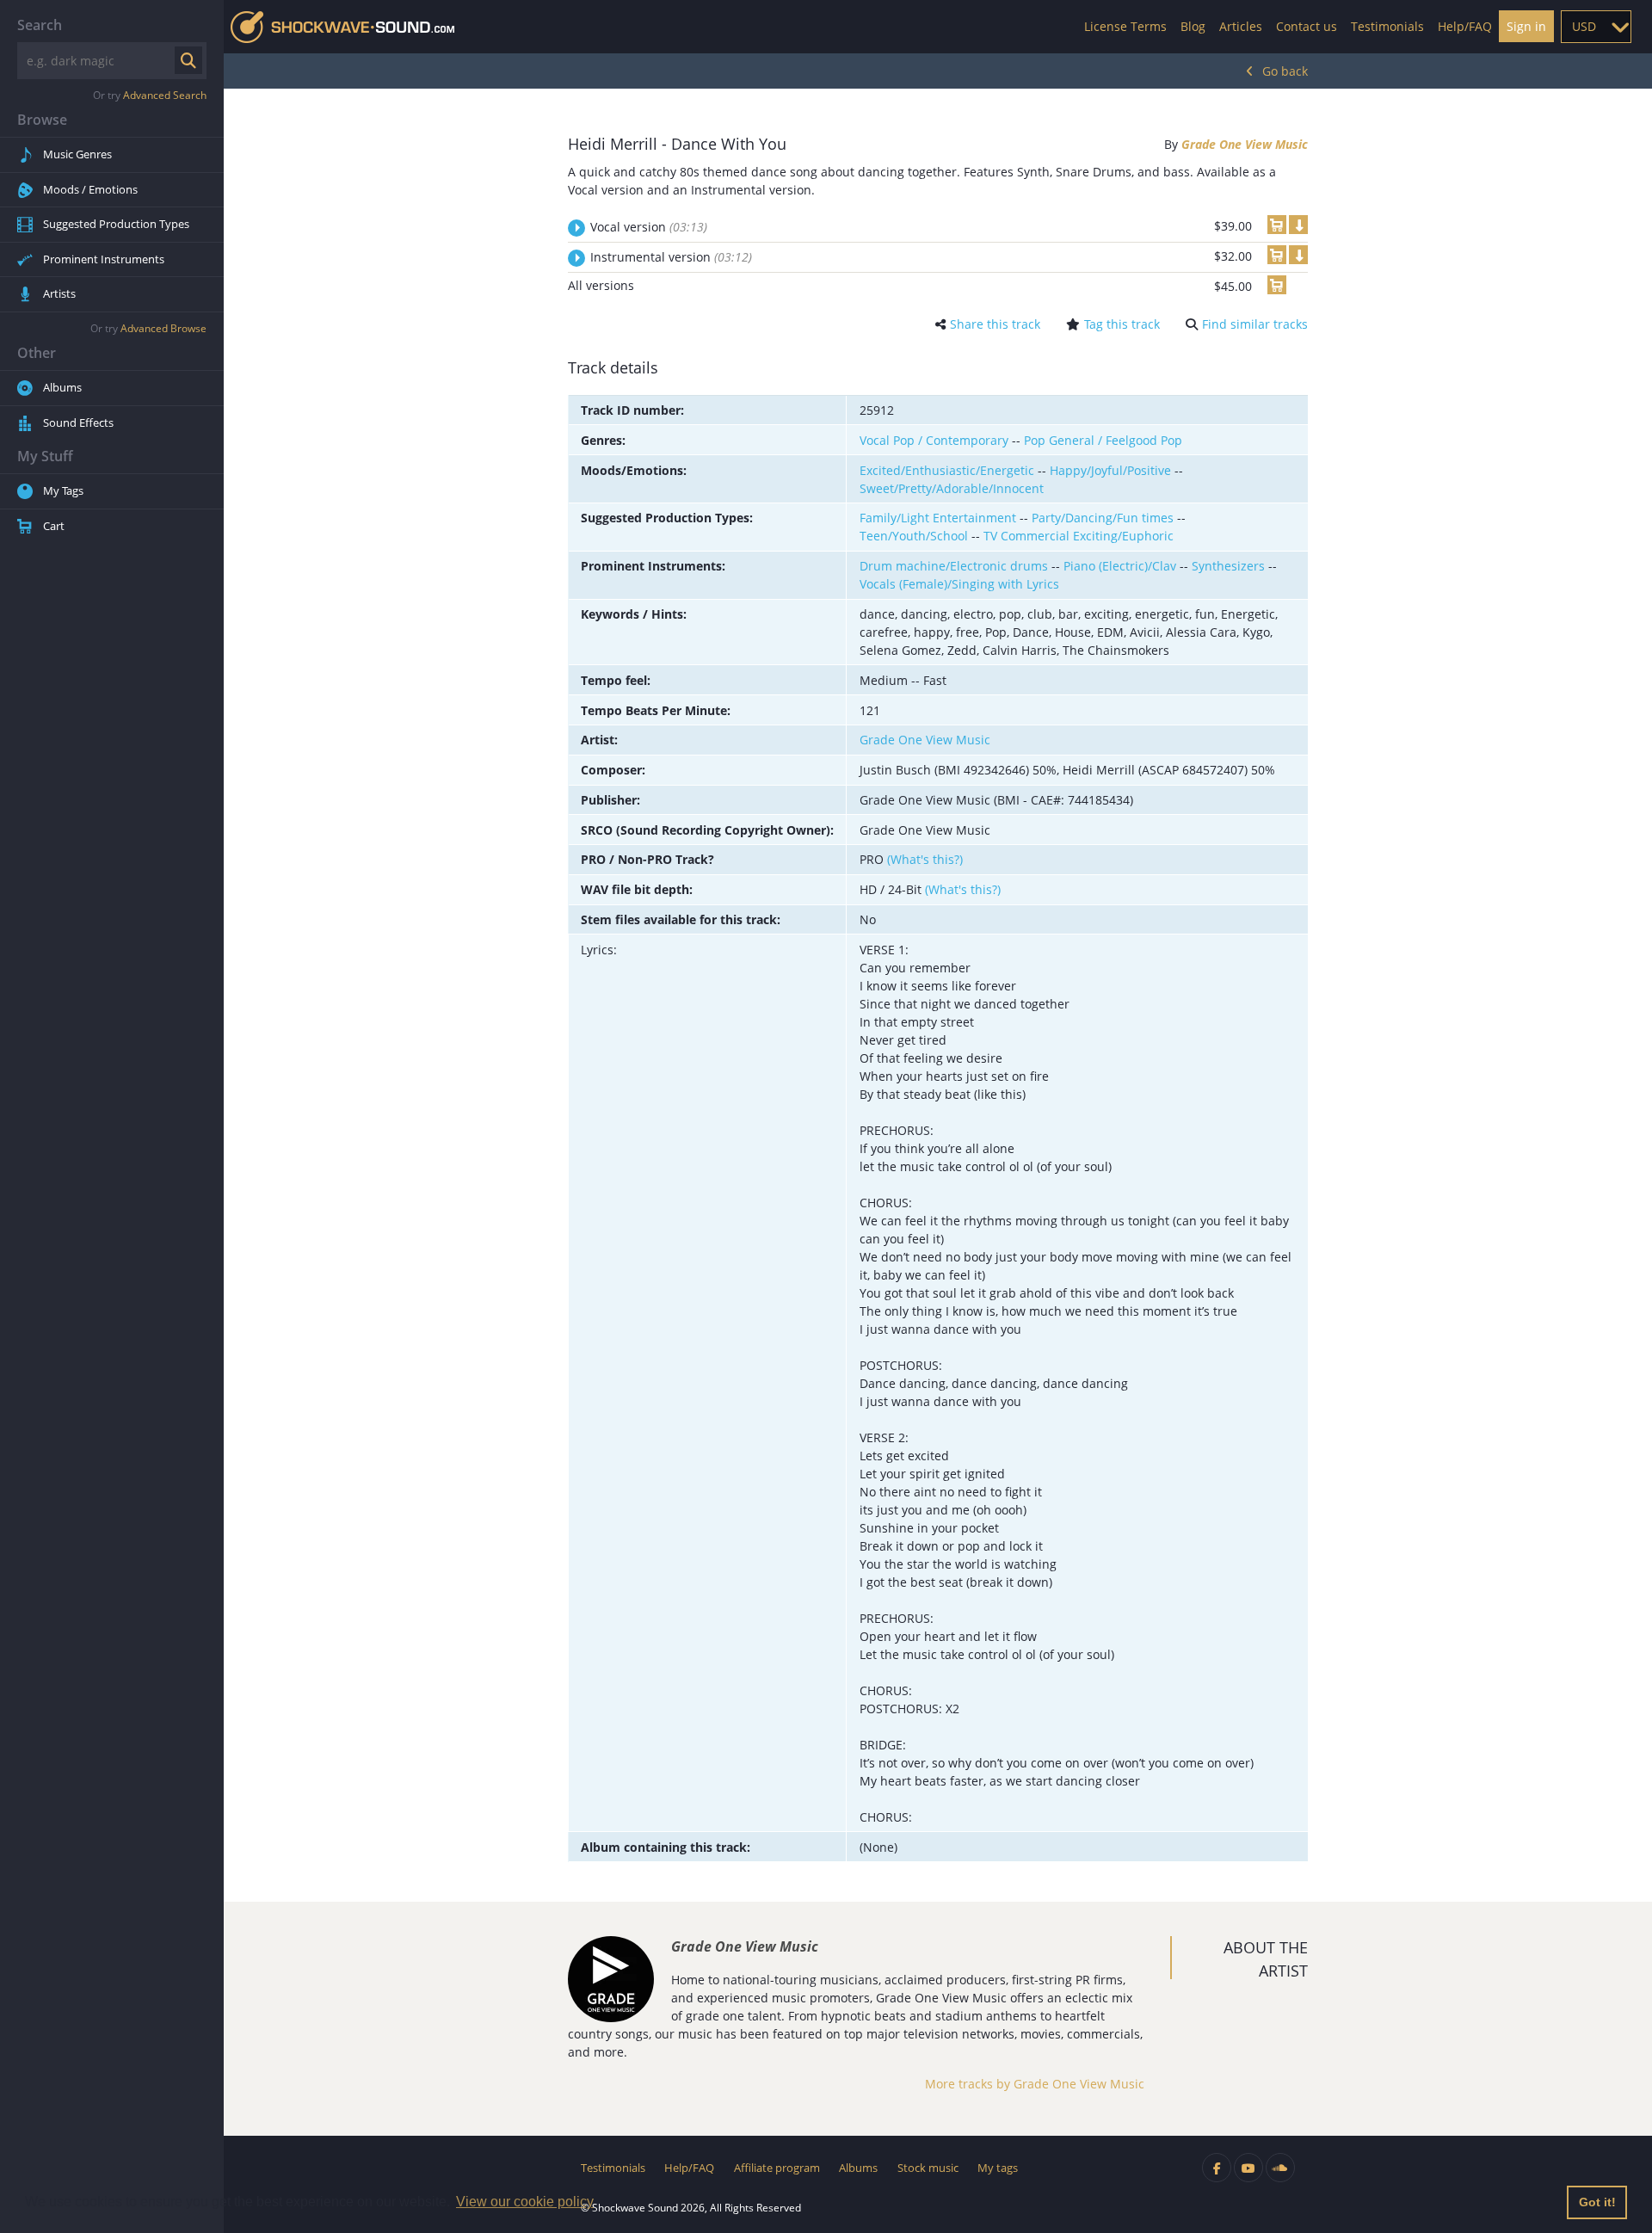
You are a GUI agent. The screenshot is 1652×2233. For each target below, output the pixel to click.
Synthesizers (1228, 566)
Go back (1285, 71)
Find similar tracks (1255, 324)
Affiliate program (777, 2168)
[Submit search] (188, 60)
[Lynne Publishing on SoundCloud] (1280, 2168)
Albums (62, 387)
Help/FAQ (1465, 26)
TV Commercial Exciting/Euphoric (1079, 536)
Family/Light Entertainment (938, 518)
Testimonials (1387, 26)
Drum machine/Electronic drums (954, 566)
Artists (59, 293)
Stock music (928, 2168)
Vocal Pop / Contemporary (934, 440)
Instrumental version (671, 257)
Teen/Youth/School (914, 536)
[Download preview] (1298, 225)
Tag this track (1122, 324)
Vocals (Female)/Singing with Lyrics (959, 584)
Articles (1241, 26)
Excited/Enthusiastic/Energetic (947, 470)
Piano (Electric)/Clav (1120, 566)
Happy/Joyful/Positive (1110, 470)
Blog (1193, 26)
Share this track (995, 324)
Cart (54, 526)
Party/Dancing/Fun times (1103, 518)
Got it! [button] (1597, 2202)
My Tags (63, 490)
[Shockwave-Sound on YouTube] (1248, 2168)
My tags (998, 2168)
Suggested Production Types (116, 224)
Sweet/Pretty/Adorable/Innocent (952, 488)
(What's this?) (925, 859)
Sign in (1526, 26)
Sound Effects (78, 423)
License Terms (1125, 26)
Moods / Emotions (90, 189)
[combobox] (1596, 27)
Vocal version (649, 227)
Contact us (1307, 26)
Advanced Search (165, 95)
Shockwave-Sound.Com (342, 27)
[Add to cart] (1277, 225)
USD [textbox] (1584, 26)
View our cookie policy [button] (525, 2202)
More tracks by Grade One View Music (1035, 2084)
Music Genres (77, 154)
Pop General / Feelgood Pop (1103, 440)
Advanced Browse (163, 328)
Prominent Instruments (104, 259)
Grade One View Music (1245, 144)
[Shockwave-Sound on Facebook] (1217, 2168)
